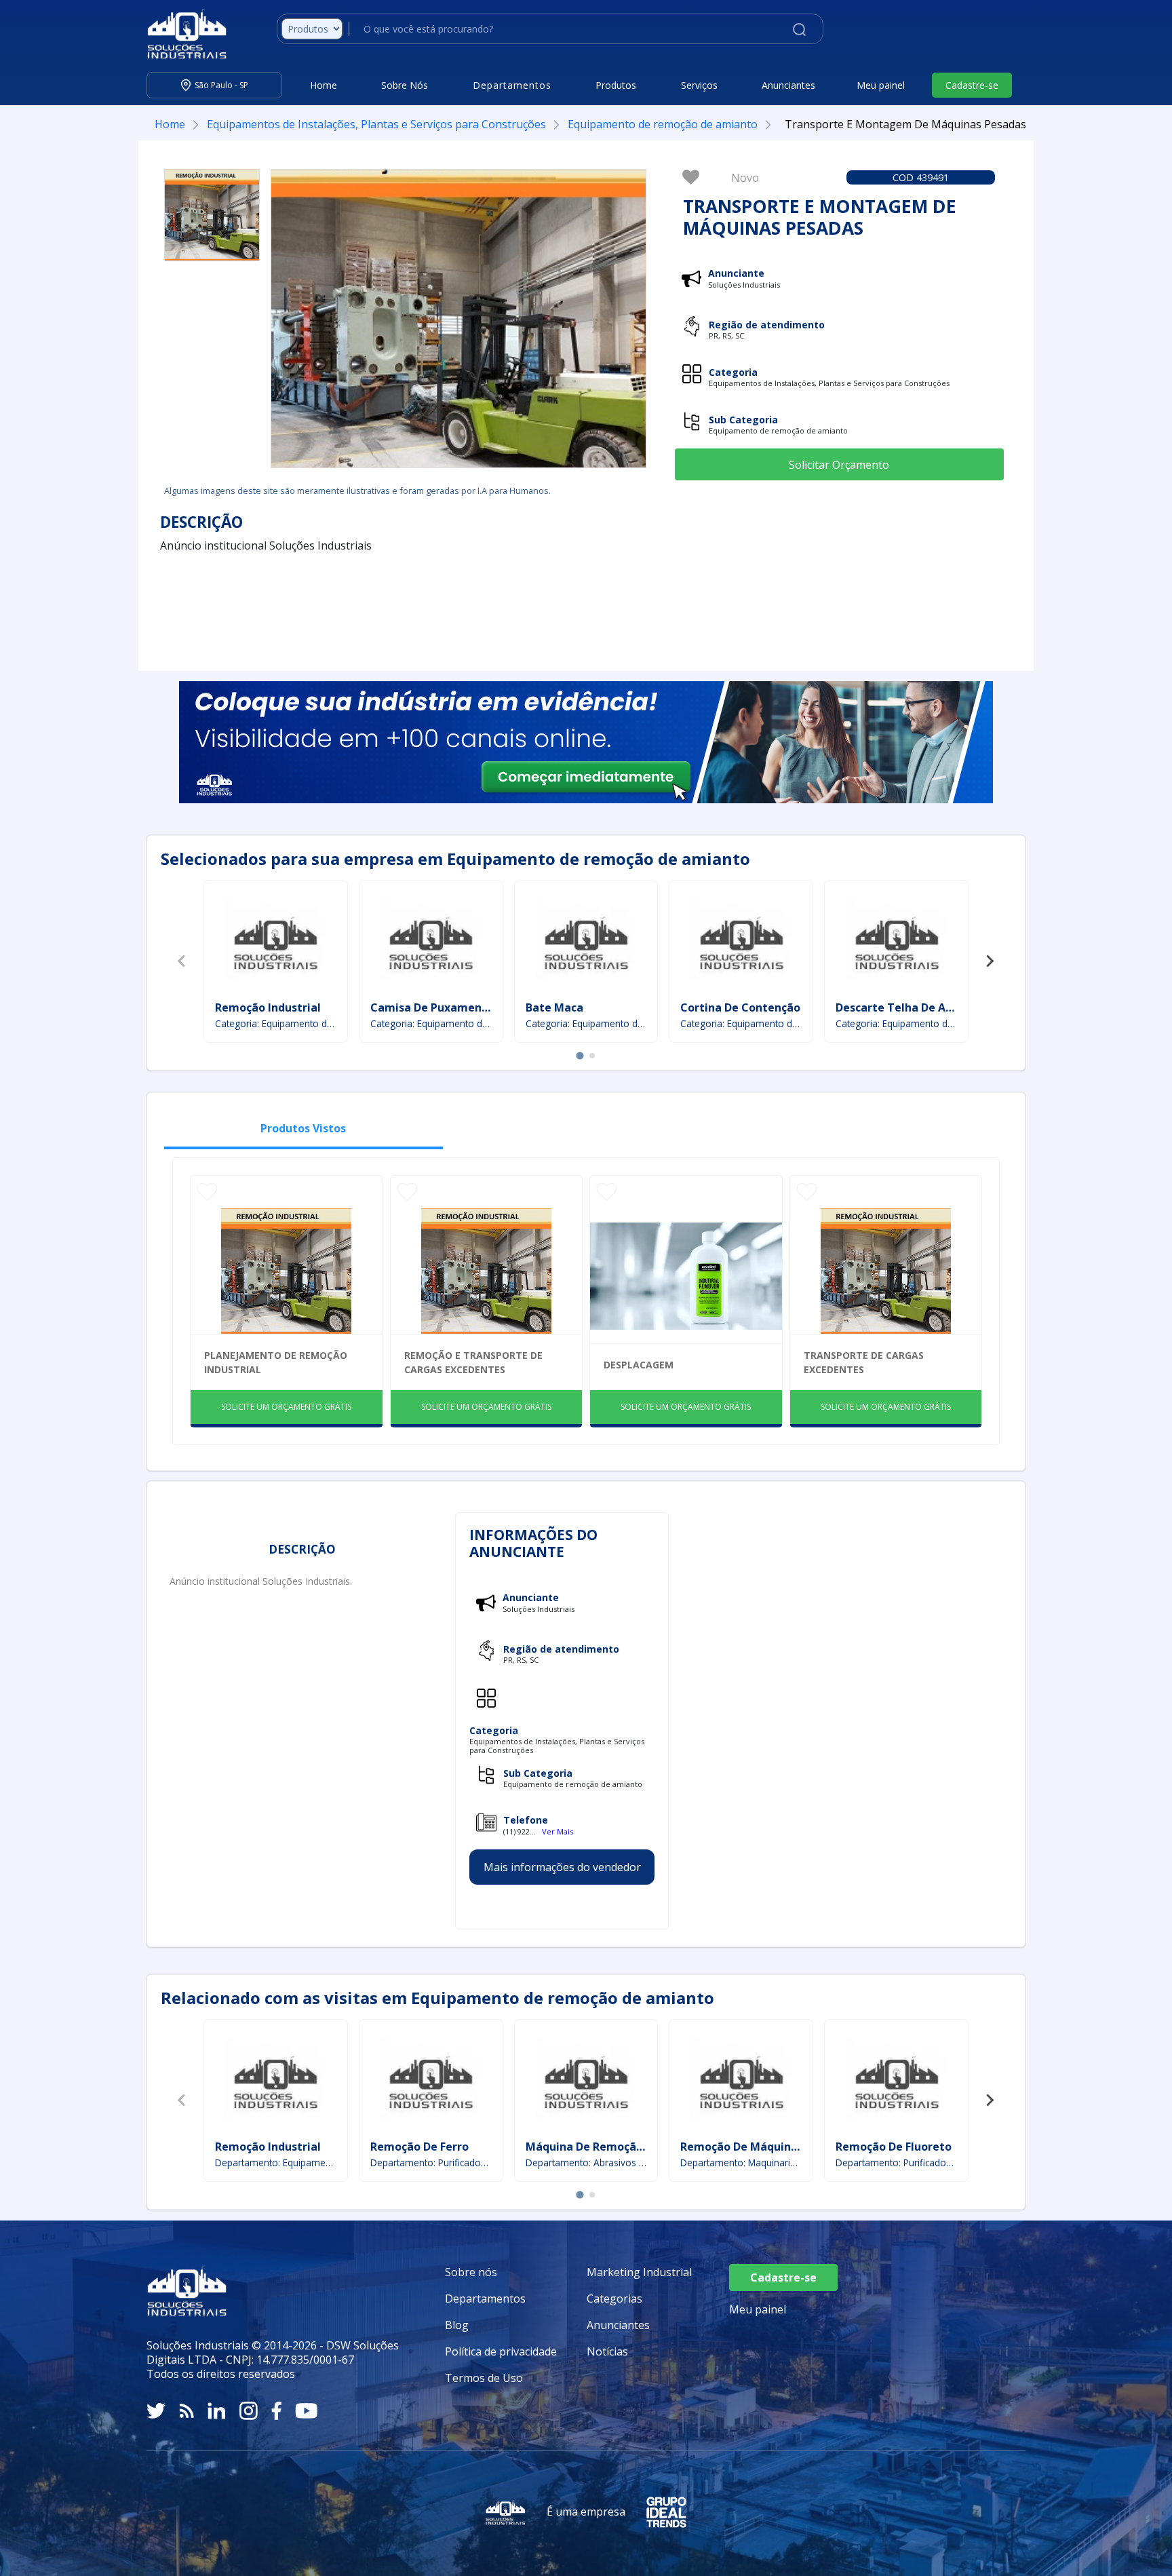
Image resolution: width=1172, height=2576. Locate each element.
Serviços (699, 85)
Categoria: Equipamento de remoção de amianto (276, 1023)
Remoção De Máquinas (742, 2147)
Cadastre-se (972, 85)
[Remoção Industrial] (275, 942)
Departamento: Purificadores (431, 2162)
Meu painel (881, 85)
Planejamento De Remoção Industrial (276, 1362)
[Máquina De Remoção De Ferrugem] (586, 2081)
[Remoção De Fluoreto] (897, 2081)
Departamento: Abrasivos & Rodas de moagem (586, 2162)
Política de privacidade (501, 2351)
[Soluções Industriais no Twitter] (156, 2411)
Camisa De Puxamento (432, 1007)
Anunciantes (788, 85)
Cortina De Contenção (740, 1007)
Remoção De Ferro (419, 2147)
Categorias (614, 2299)
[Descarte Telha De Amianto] (897, 942)
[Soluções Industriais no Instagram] (249, 2411)
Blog (457, 2325)
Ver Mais (558, 1831)
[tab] (580, 1055)
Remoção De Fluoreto (894, 2147)
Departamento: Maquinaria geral (741, 2162)
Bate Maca (554, 1007)
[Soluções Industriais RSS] (187, 2411)
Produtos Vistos (303, 1128)
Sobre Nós (405, 85)
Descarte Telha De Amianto (911, 1007)
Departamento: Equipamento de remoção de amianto (276, 2162)
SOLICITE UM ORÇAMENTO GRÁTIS (286, 1407)
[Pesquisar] (799, 28)
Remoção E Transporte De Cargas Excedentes (473, 1362)
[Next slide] (990, 961)
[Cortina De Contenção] (741, 942)
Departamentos (485, 2299)
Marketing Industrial (639, 2272)
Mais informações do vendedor (562, 1867)
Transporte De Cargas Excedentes (864, 1362)
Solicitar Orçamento (839, 465)
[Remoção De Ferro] (431, 2081)
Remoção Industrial (268, 1007)
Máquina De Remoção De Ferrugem (621, 2147)
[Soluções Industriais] (180, 34)
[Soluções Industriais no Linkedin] (217, 2411)
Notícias (607, 2351)
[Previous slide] (182, 961)
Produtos (616, 85)
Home (324, 85)
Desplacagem (639, 1365)
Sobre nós (471, 2272)
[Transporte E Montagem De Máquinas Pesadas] (212, 215)
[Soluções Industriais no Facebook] (276, 2411)
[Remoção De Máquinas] (741, 2081)
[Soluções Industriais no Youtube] (306, 2411)
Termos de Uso (484, 2378)
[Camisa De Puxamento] (431, 942)
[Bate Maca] (586, 942)
